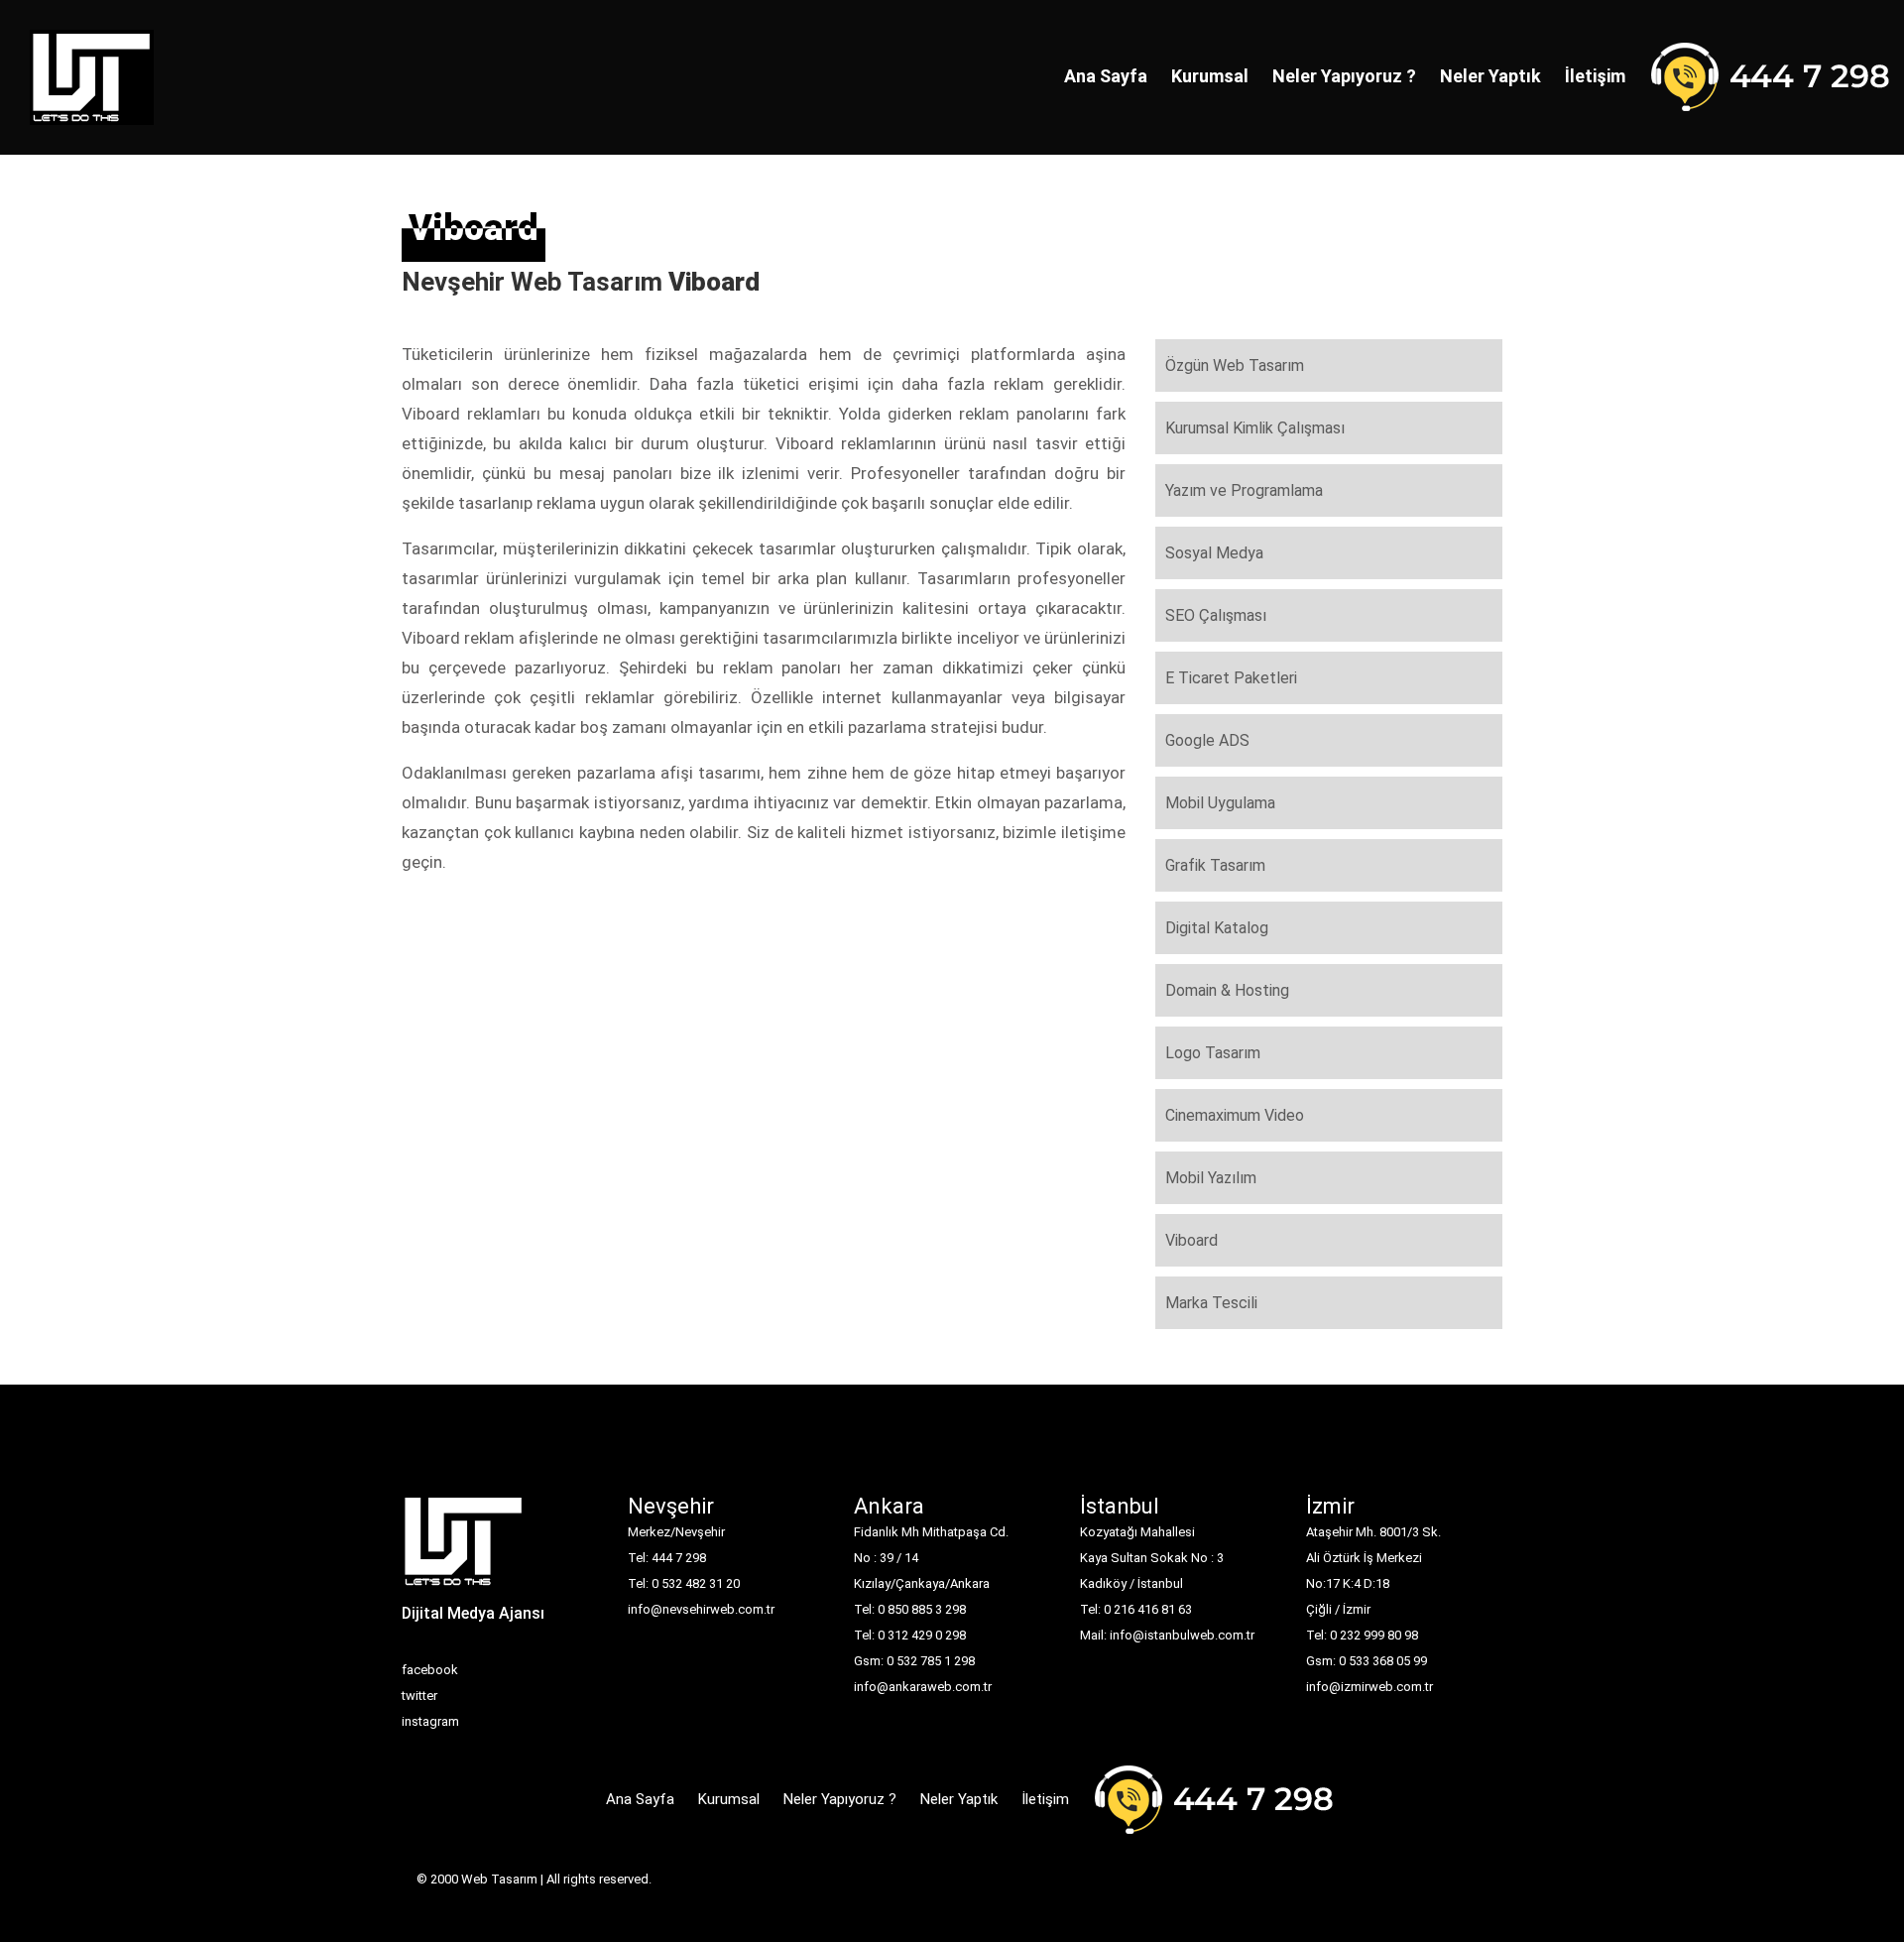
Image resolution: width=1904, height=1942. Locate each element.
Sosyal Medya (1214, 553)
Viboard (1191, 1240)
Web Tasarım (499, 1879)
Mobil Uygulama (1220, 803)
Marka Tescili (1211, 1303)
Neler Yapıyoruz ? (1344, 76)
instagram (430, 1721)
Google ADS (1207, 740)
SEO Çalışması (1216, 615)
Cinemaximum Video (1235, 1115)
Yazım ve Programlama (1244, 490)
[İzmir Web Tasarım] (464, 1548)
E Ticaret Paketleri (1231, 678)
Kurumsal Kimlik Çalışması (1255, 428)
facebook (430, 1670)
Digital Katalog (1217, 928)
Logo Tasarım (1213, 1053)
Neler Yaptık (1490, 76)
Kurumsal (1210, 76)
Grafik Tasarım (1215, 865)
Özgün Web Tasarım (1235, 365)
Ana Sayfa (1106, 76)
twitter (419, 1696)
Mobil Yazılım (1211, 1178)
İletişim (1595, 76)
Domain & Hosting (1227, 990)
